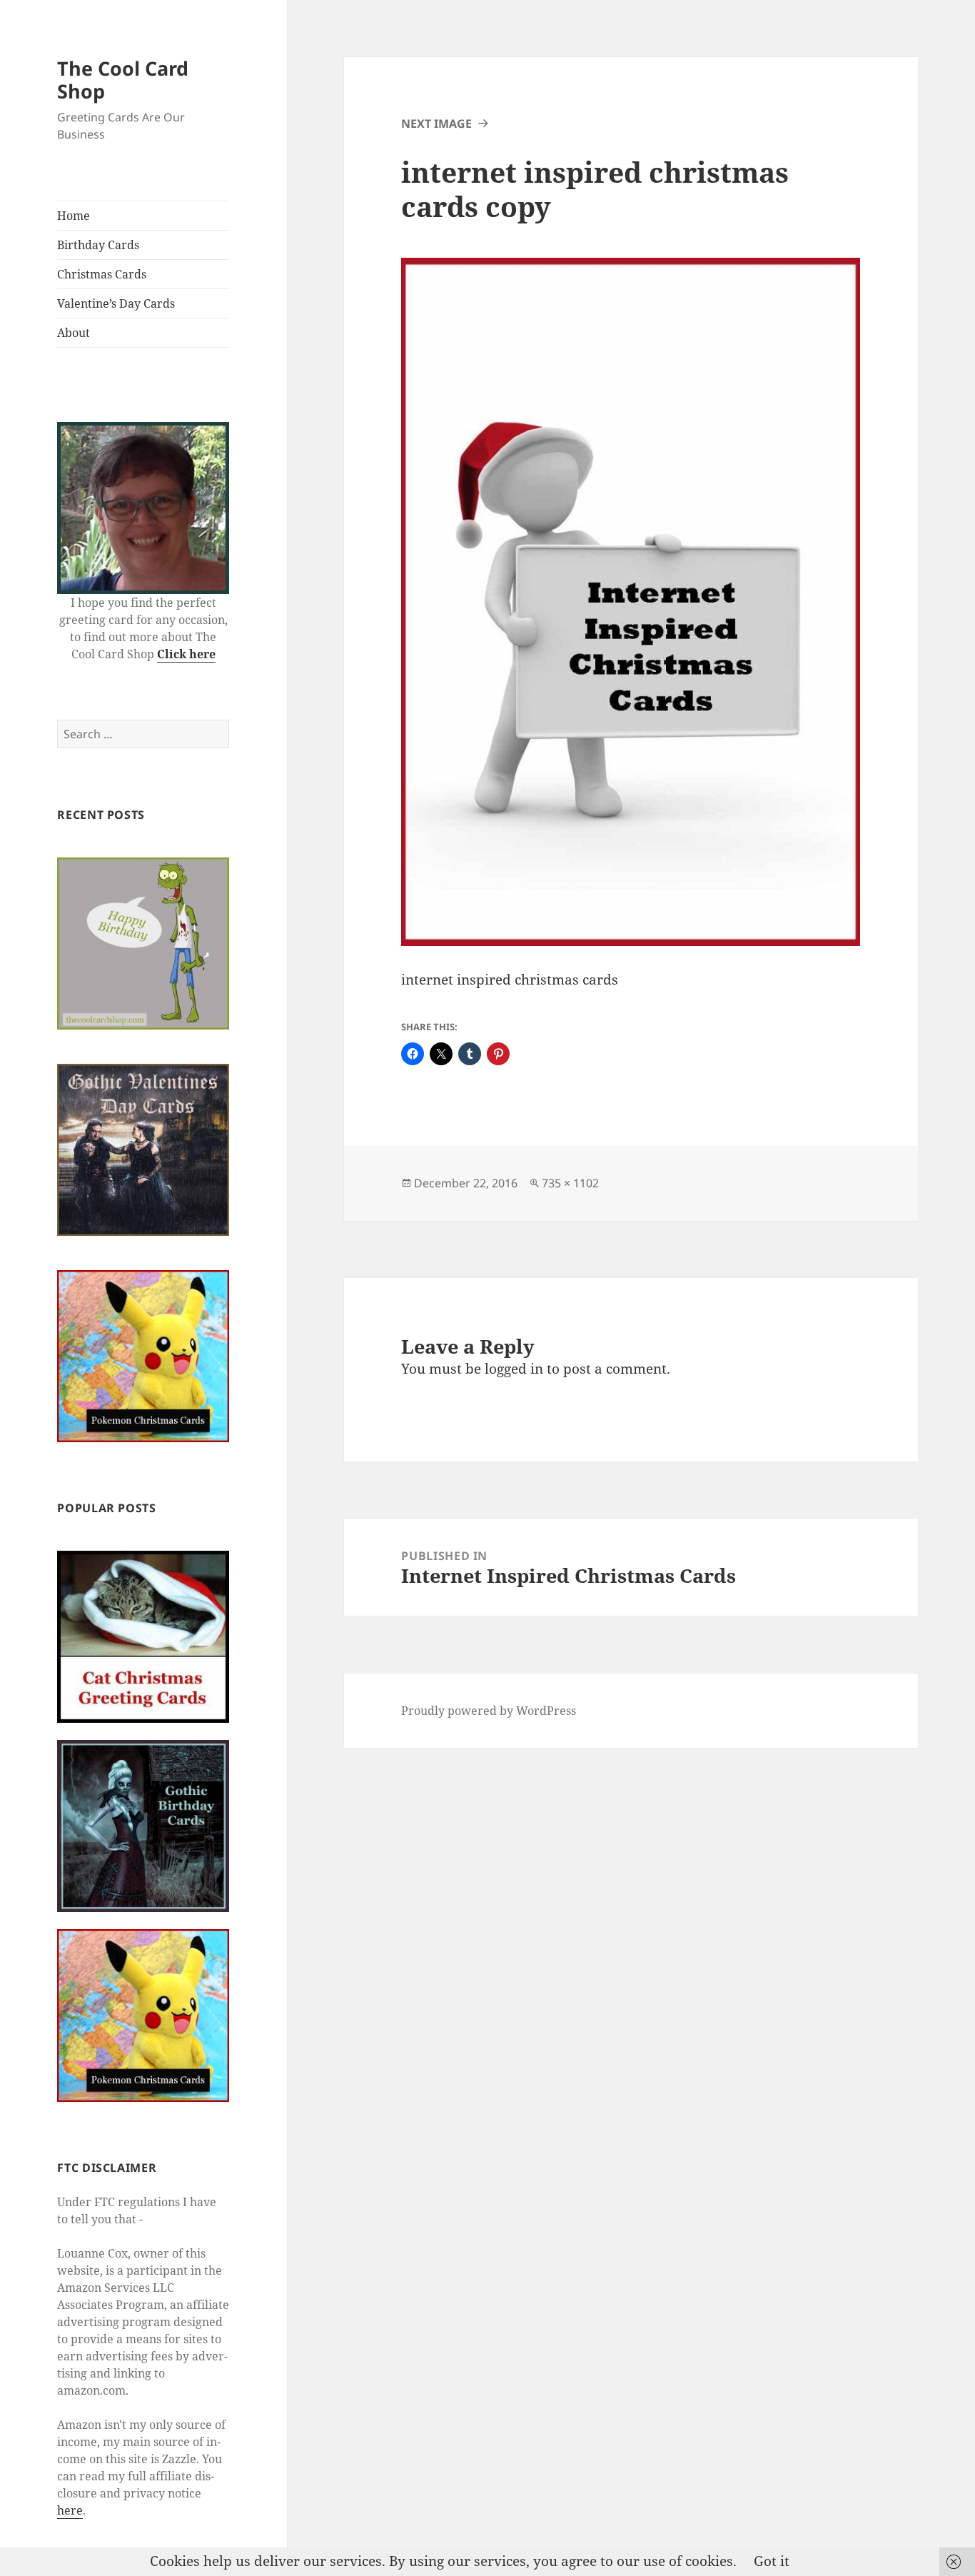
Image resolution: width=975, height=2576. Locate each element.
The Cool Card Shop (123, 80)
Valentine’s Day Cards (116, 303)
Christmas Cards (102, 274)
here (70, 2510)
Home (74, 216)
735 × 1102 (570, 1183)
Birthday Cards (98, 245)
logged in (514, 1369)
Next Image (436, 124)
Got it (772, 2561)
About (74, 333)
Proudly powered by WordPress (489, 1711)
